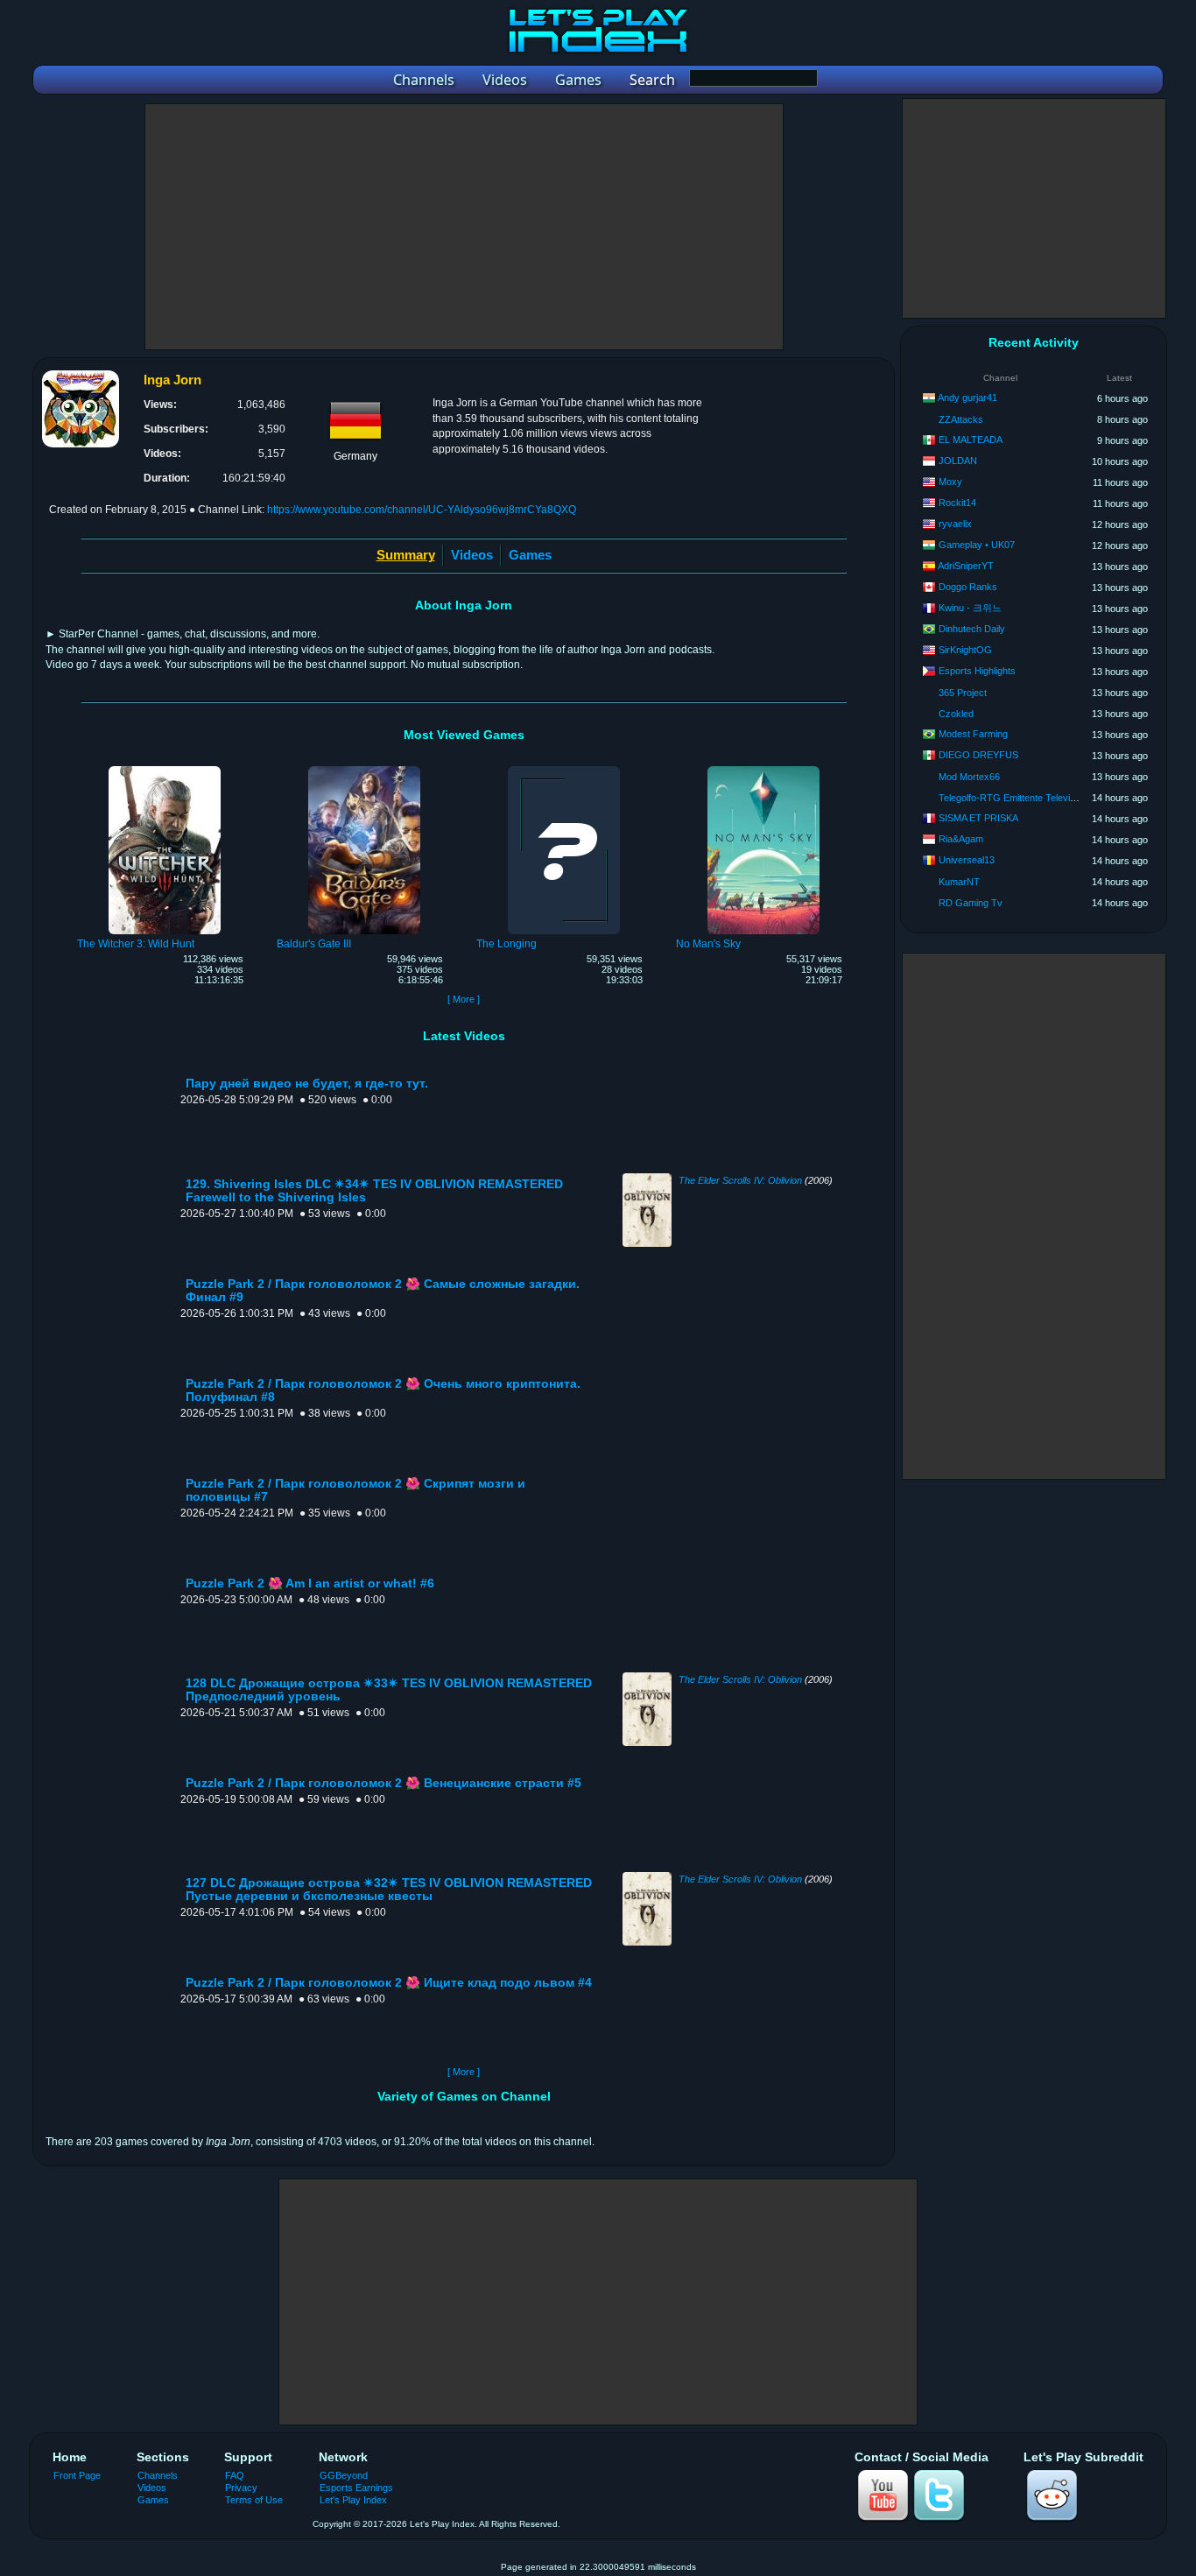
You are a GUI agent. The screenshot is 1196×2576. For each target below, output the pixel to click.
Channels (158, 2475)
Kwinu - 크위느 (970, 608)
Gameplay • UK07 (977, 545)
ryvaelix (955, 524)
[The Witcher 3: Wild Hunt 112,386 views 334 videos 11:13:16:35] (165, 769)
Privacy (241, 2488)
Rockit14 (957, 503)
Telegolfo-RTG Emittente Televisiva (1013, 798)
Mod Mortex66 (969, 777)
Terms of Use (254, 2500)
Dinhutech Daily (972, 629)
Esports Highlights (977, 671)
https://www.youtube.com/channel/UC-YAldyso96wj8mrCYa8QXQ (422, 510)
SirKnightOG (965, 650)
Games (530, 555)
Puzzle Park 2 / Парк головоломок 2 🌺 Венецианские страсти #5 (383, 1783)
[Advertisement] (464, 227)
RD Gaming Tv (971, 903)
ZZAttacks (961, 419)
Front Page (77, 2475)
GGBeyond (344, 2475)
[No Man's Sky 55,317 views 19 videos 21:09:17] (763, 769)
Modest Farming (973, 734)
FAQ (235, 2475)
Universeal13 (967, 860)
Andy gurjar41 (967, 398)
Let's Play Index (353, 2500)
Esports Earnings (356, 2488)
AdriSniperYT (966, 566)
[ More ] (464, 999)
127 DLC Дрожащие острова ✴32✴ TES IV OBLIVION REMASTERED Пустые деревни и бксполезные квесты (389, 1890)
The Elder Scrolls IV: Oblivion (740, 1180)
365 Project (963, 693)
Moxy (950, 482)
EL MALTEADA (971, 440)
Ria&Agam (961, 839)
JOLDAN (958, 461)
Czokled (956, 714)
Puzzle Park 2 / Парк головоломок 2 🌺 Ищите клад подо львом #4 (389, 1983)
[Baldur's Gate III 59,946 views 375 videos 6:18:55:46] (364, 769)
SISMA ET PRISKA (978, 818)
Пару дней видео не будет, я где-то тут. (307, 1084)
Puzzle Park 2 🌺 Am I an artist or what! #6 (310, 1584)
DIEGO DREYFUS (978, 755)
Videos (472, 555)
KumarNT (959, 882)
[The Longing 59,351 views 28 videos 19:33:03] (564, 769)
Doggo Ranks (968, 587)
